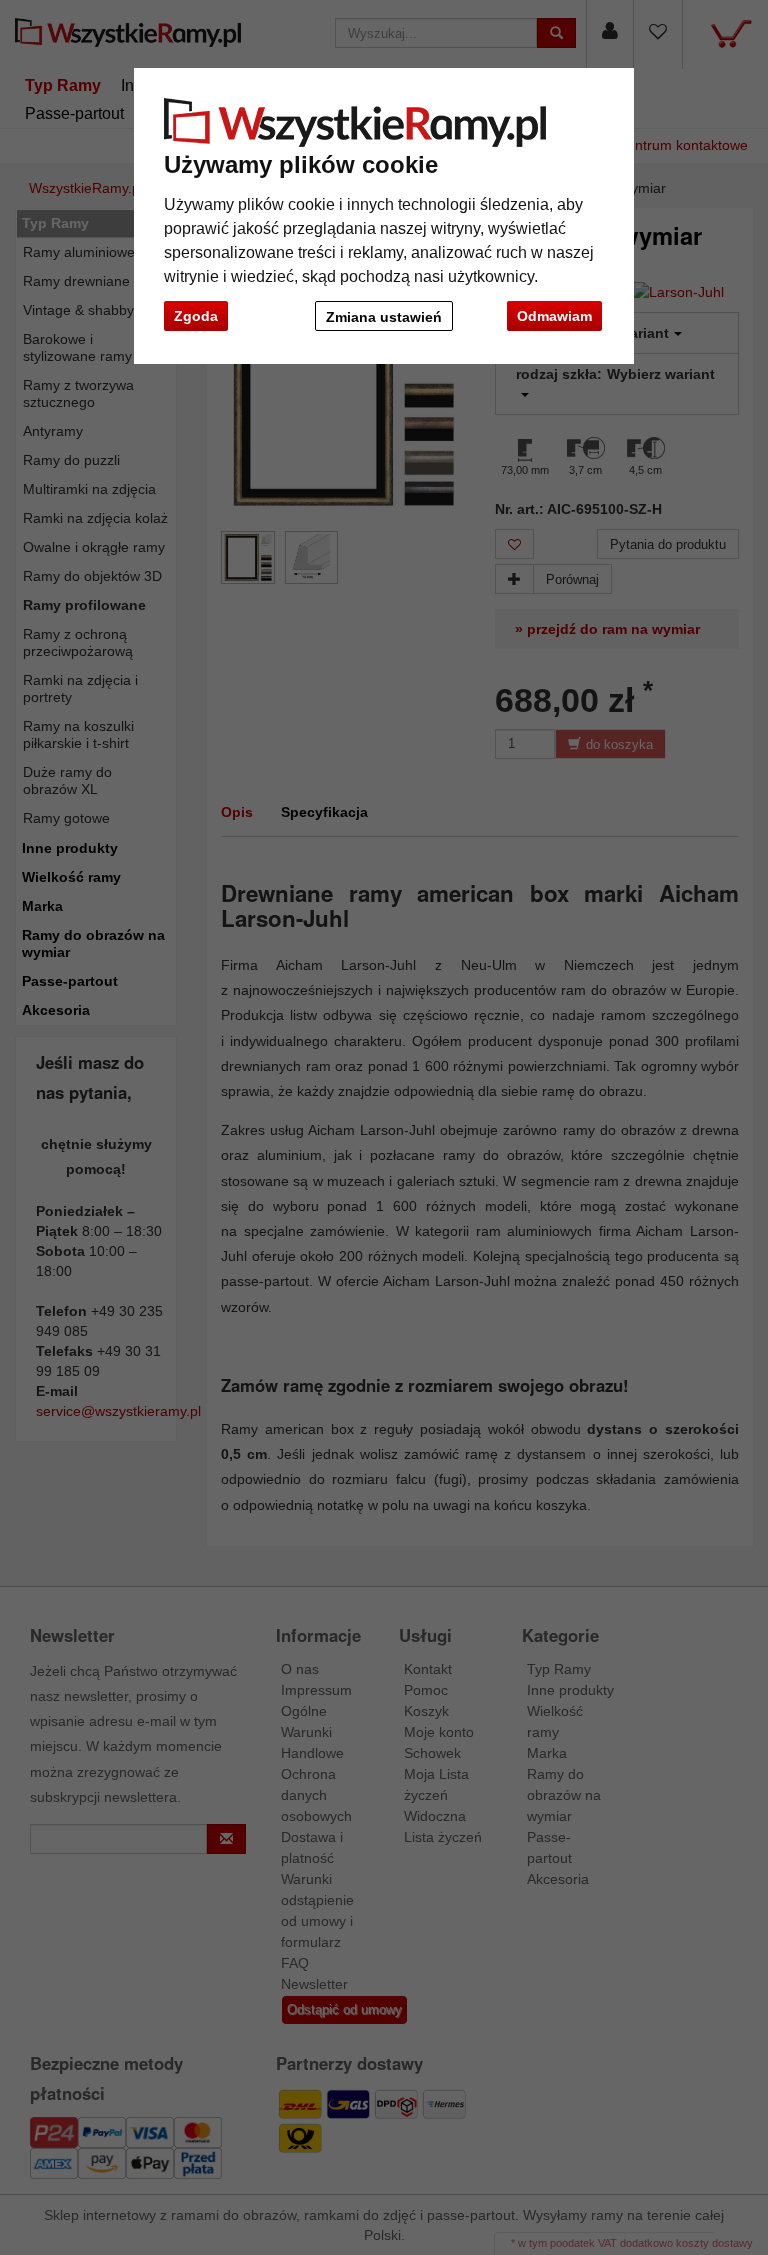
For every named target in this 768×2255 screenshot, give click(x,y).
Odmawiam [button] (554, 316)
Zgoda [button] (196, 316)
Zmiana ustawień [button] (384, 317)
